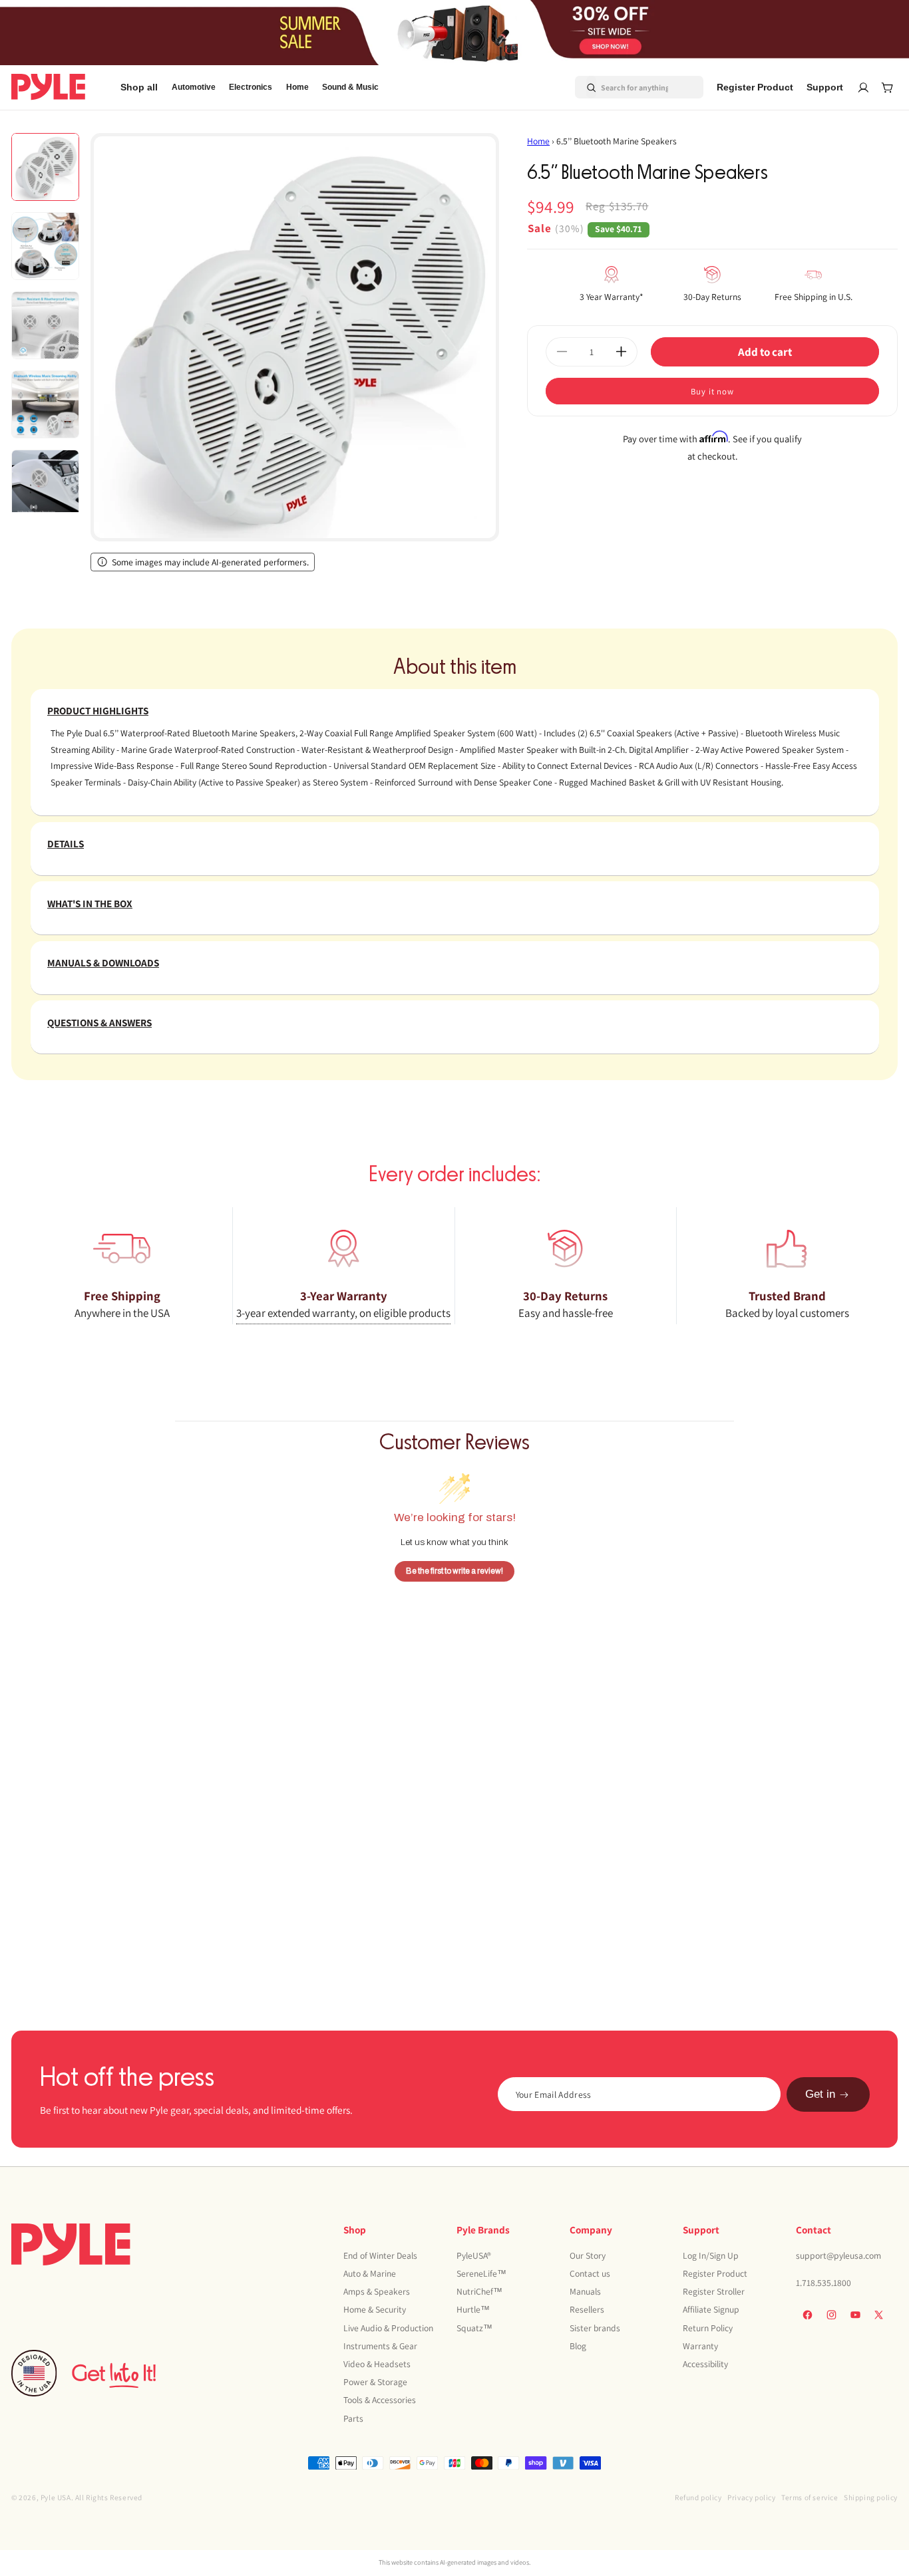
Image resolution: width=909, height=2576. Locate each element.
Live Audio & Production (388, 2328)
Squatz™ (474, 2328)
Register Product (715, 2273)
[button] (194, 87)
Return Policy (708, 2328)
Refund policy (698, 2497)
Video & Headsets (377, 2364)
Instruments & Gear (380, 2346)
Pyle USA (56, 2497)
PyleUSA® (474, 2255)
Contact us (590, 2273)
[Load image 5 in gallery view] (45, 484)
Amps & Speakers (377, 2291)
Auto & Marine (370, 2273)
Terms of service (810, 2497)
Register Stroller (714, 2291)
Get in (820, 2095)
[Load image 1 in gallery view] (45, 167)
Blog (578, 2346)
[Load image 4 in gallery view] (45, 404)
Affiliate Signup (711, 2309)
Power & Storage (375, 2382)
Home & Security (375, 2309)
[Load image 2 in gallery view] (45, 246)
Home (538, 141)
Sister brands (595, 2328)
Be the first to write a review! (454, 1570)
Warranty (700, 2346)
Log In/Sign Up (711, 2255)
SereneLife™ (481, 2273)
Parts (353, 2418)
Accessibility (705, 2364)
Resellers (587, 2309)
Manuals (585, 2291)
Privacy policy (751, 2497)
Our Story (588, 2255)
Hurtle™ (473, 2309)
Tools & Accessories (380, 2400)
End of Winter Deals (380, 2255)
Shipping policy (871, 2497)
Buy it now (712, 391)
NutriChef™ (479, 2291)
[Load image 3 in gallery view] (45, 325)
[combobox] (623, 87)
